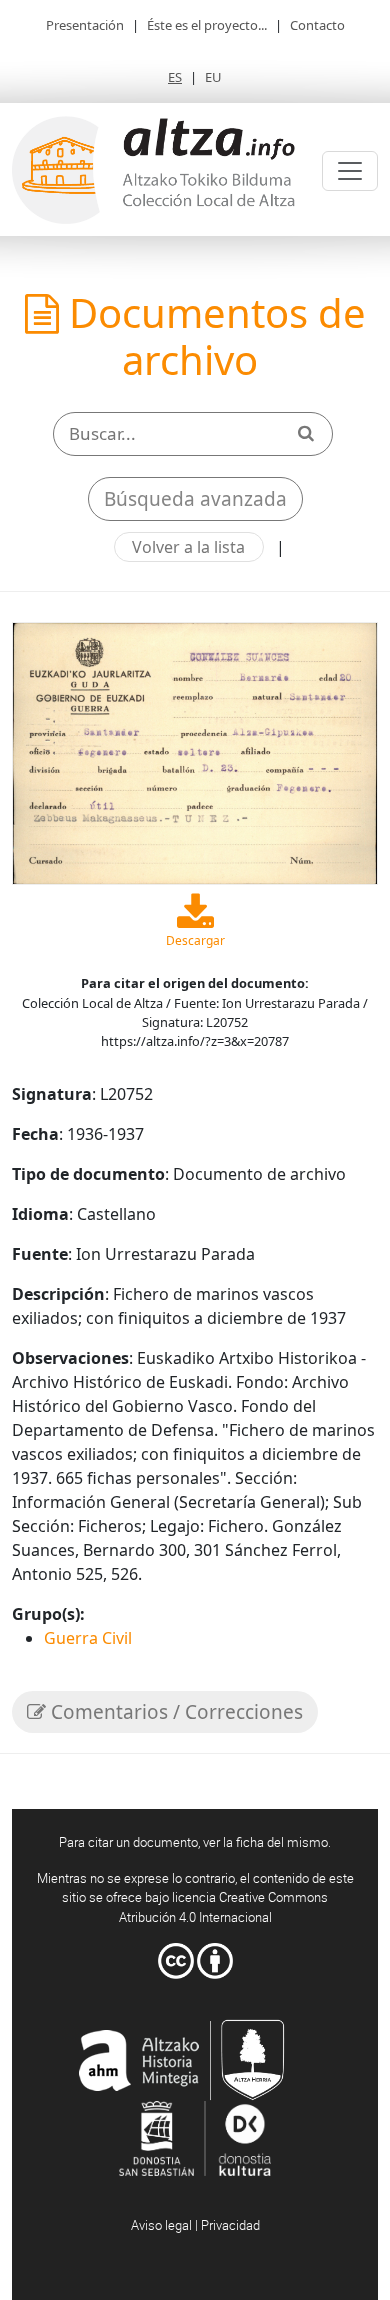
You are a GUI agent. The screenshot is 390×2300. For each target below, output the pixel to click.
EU (213, 77)
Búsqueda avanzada (195, 499)
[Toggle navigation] (350, 171)
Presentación (85, 25)
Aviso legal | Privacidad (195, 2225)
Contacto (317, 25)
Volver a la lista (188, 547)
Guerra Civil (88, 1638)
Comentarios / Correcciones (174, 1712)
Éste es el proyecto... (207, 25)
